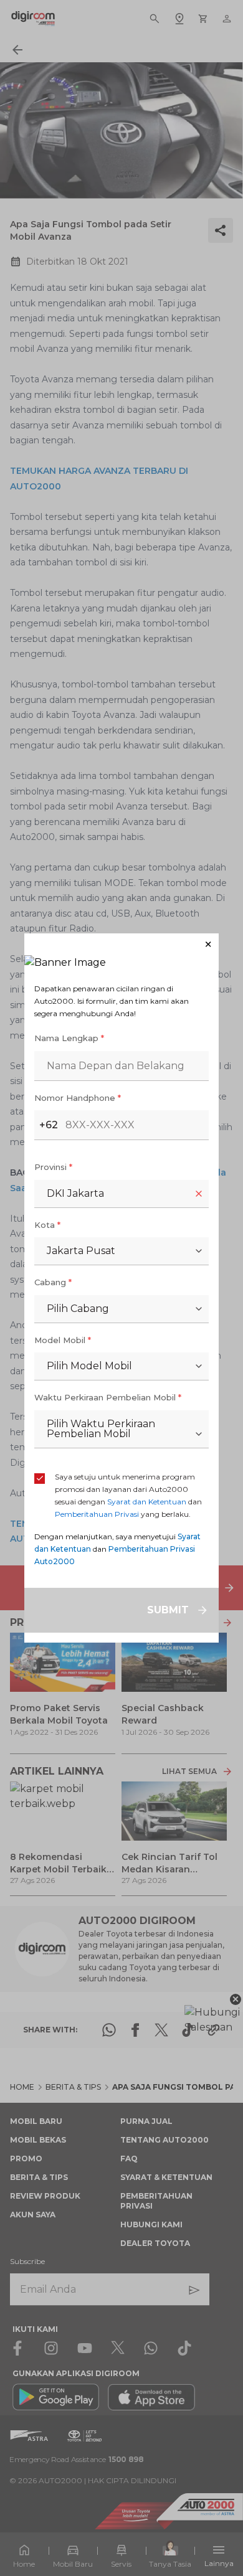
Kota (47, 1225)
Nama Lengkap (69, 1038)
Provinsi (53, 1167)
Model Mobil (63, 1340)
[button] (121, 944)
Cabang (53, 1282)
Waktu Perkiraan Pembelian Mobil (108, 1397)
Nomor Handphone (78, 1098)
